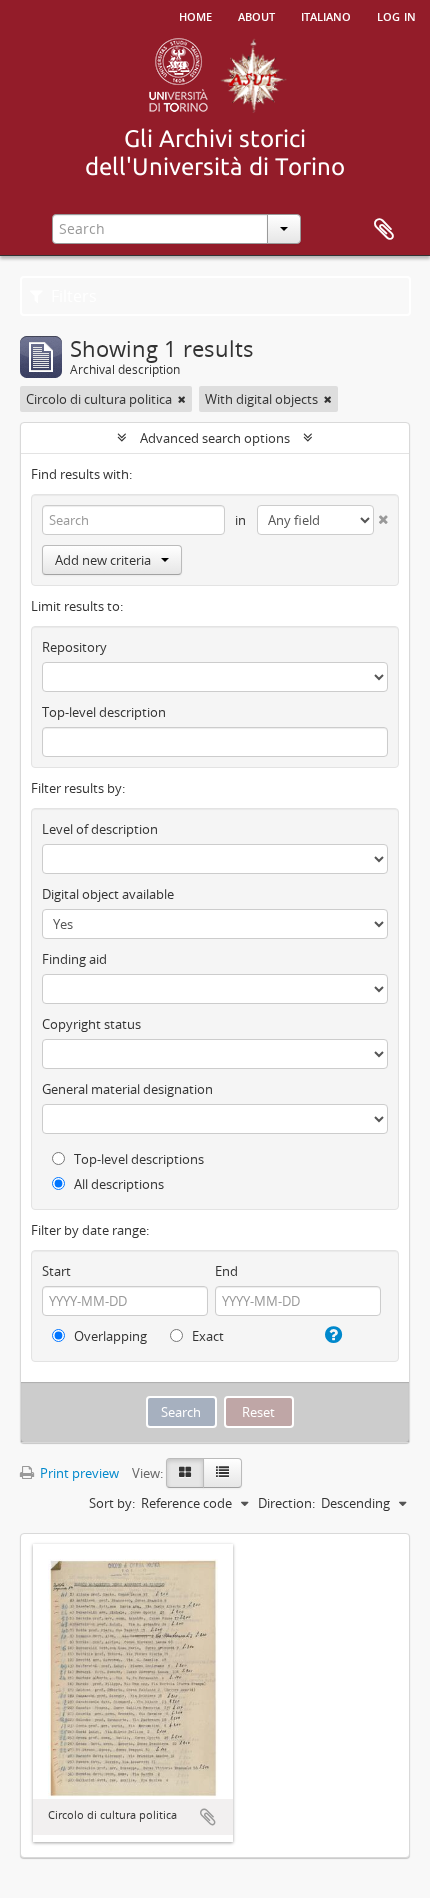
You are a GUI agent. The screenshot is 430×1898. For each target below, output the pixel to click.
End (226, 1271)
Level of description (100, 829)
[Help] (332, 1335)
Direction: (286, 1503)
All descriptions (117, 1184)
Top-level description (104, 712)
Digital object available (108, 894)
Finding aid (74, 959)
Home (195, 15)
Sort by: (112, 1503)
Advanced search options (215, 438)
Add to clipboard (208, 1817)
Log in (396, 15)
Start (56, 1271)
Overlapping (109, 1336)
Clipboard (384, 230)
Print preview (78, 1473)
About (256, 15)
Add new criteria (103, 560)
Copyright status (91, 1024)
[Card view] (185, 1473)
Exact (206, 1336)
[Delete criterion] (381, 515)
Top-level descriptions (137, 1159)
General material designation (127, 1089)
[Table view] (222, 1473)
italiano (326, 15)
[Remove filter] (182, 399)
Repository (74, 647)
